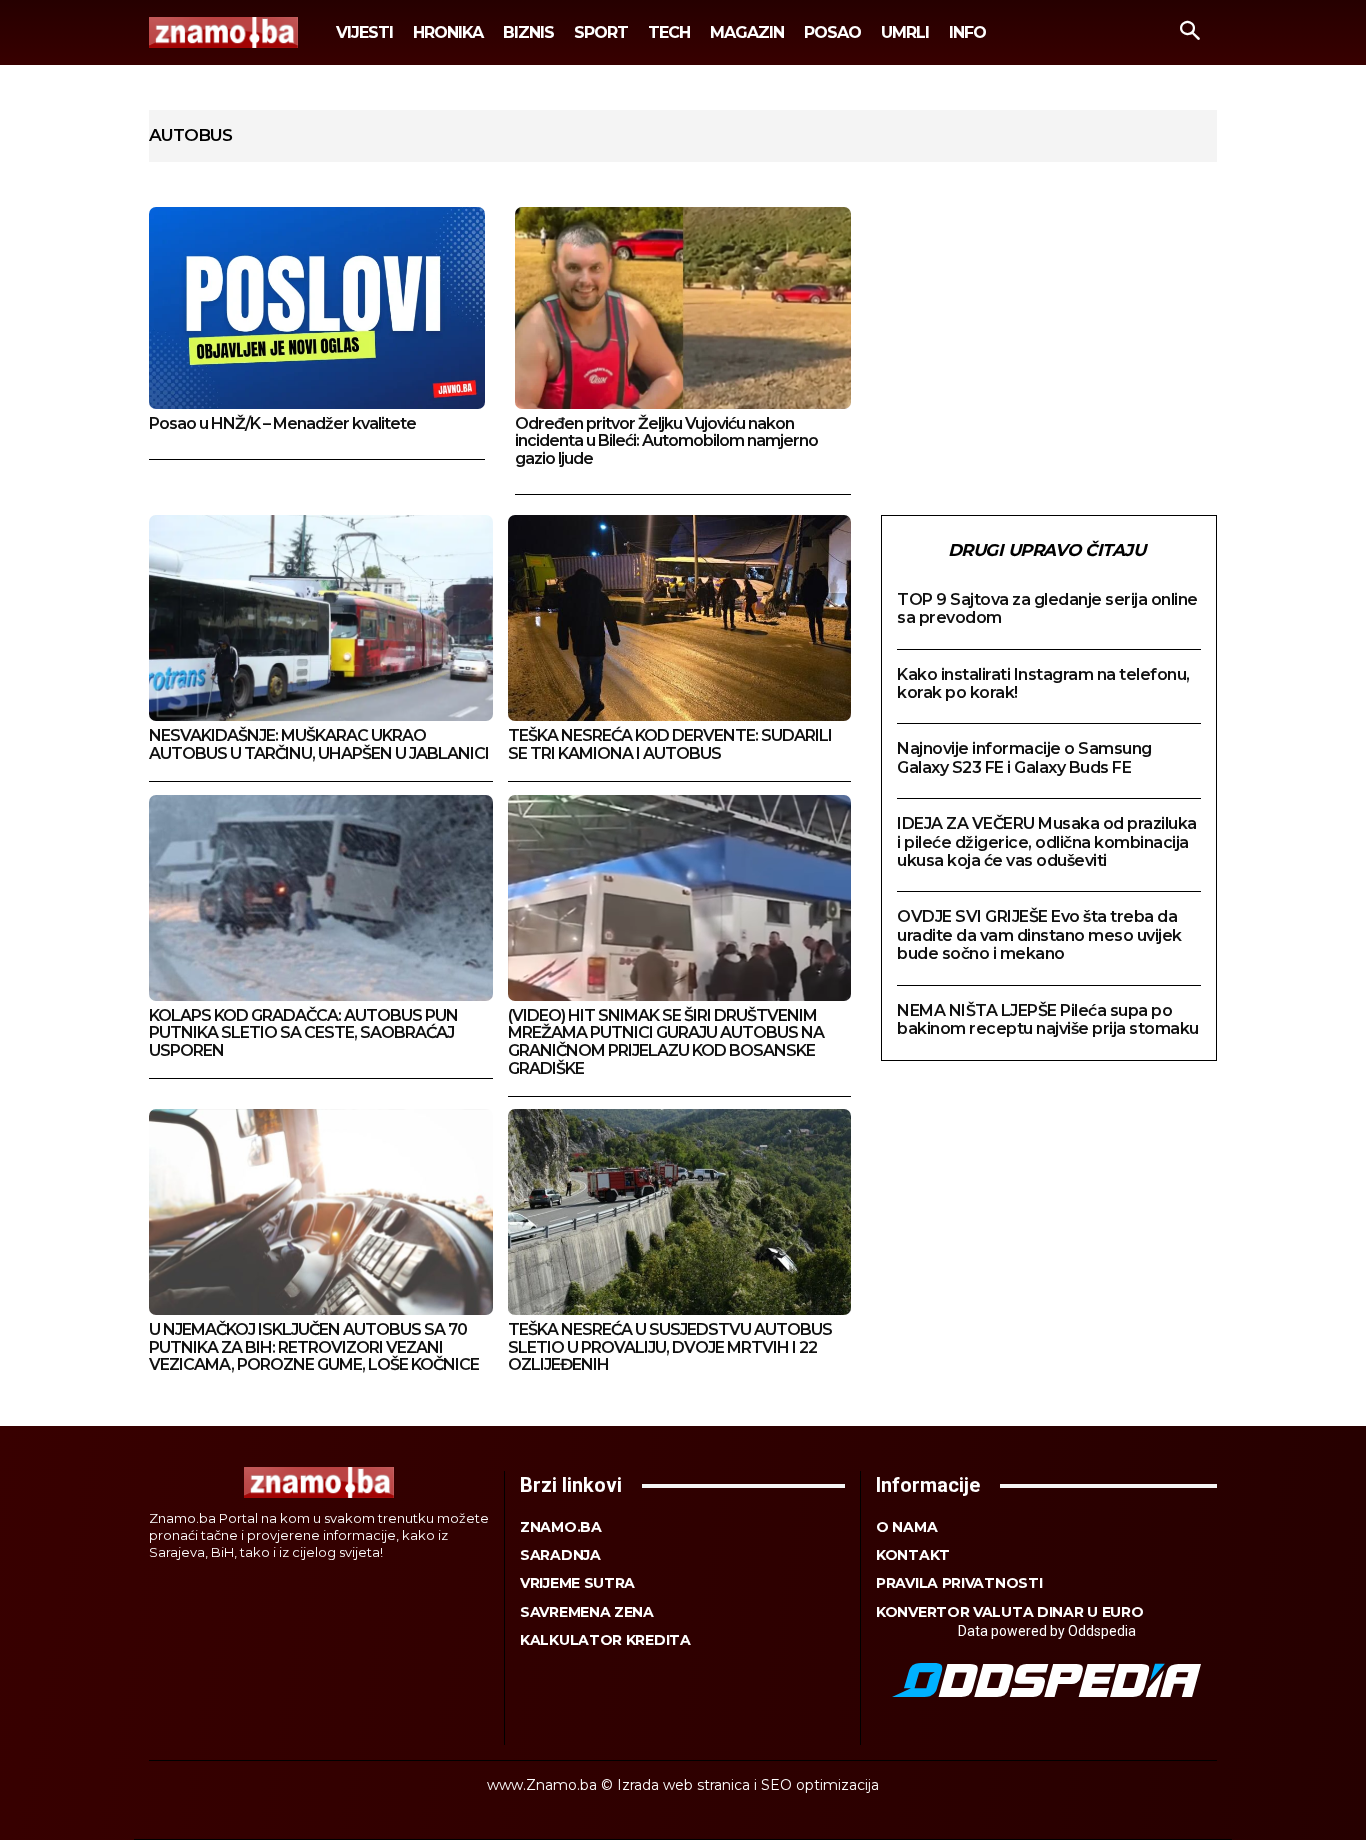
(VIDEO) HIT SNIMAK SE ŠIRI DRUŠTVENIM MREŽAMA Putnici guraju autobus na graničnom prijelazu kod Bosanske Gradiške (666, 1042)
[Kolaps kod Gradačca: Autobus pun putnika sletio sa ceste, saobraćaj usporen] (321, 898)
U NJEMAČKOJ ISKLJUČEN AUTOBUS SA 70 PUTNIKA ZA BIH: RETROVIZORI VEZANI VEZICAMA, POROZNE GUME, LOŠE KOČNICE (314, 1347)
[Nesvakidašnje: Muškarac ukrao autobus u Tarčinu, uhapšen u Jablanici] (321, 618)
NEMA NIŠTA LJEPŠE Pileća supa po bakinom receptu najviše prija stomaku (1048, 1019)
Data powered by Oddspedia (1047, 1631)
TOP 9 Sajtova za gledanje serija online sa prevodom (1047, 608)
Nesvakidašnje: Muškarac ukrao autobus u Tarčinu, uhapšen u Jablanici (319, 744)
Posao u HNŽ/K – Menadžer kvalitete (282, 423)
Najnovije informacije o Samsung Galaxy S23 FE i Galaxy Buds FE (1024, 757)
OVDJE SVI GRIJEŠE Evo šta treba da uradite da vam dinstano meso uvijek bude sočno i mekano (1039, 935)
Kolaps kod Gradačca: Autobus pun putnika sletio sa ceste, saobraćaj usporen (303, 1033)
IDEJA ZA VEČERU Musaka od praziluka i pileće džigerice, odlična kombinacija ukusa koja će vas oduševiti (1047, 842)
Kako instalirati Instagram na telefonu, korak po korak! (1043, 683)
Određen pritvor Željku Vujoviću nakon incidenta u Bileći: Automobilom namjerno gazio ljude (666, 441)
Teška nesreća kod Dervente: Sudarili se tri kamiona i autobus (670, 744)
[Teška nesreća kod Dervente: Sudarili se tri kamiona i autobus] (680, 618)
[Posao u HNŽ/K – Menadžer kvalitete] (317, 308)
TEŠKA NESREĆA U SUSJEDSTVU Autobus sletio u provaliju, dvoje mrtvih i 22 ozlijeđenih (670, 1347)
